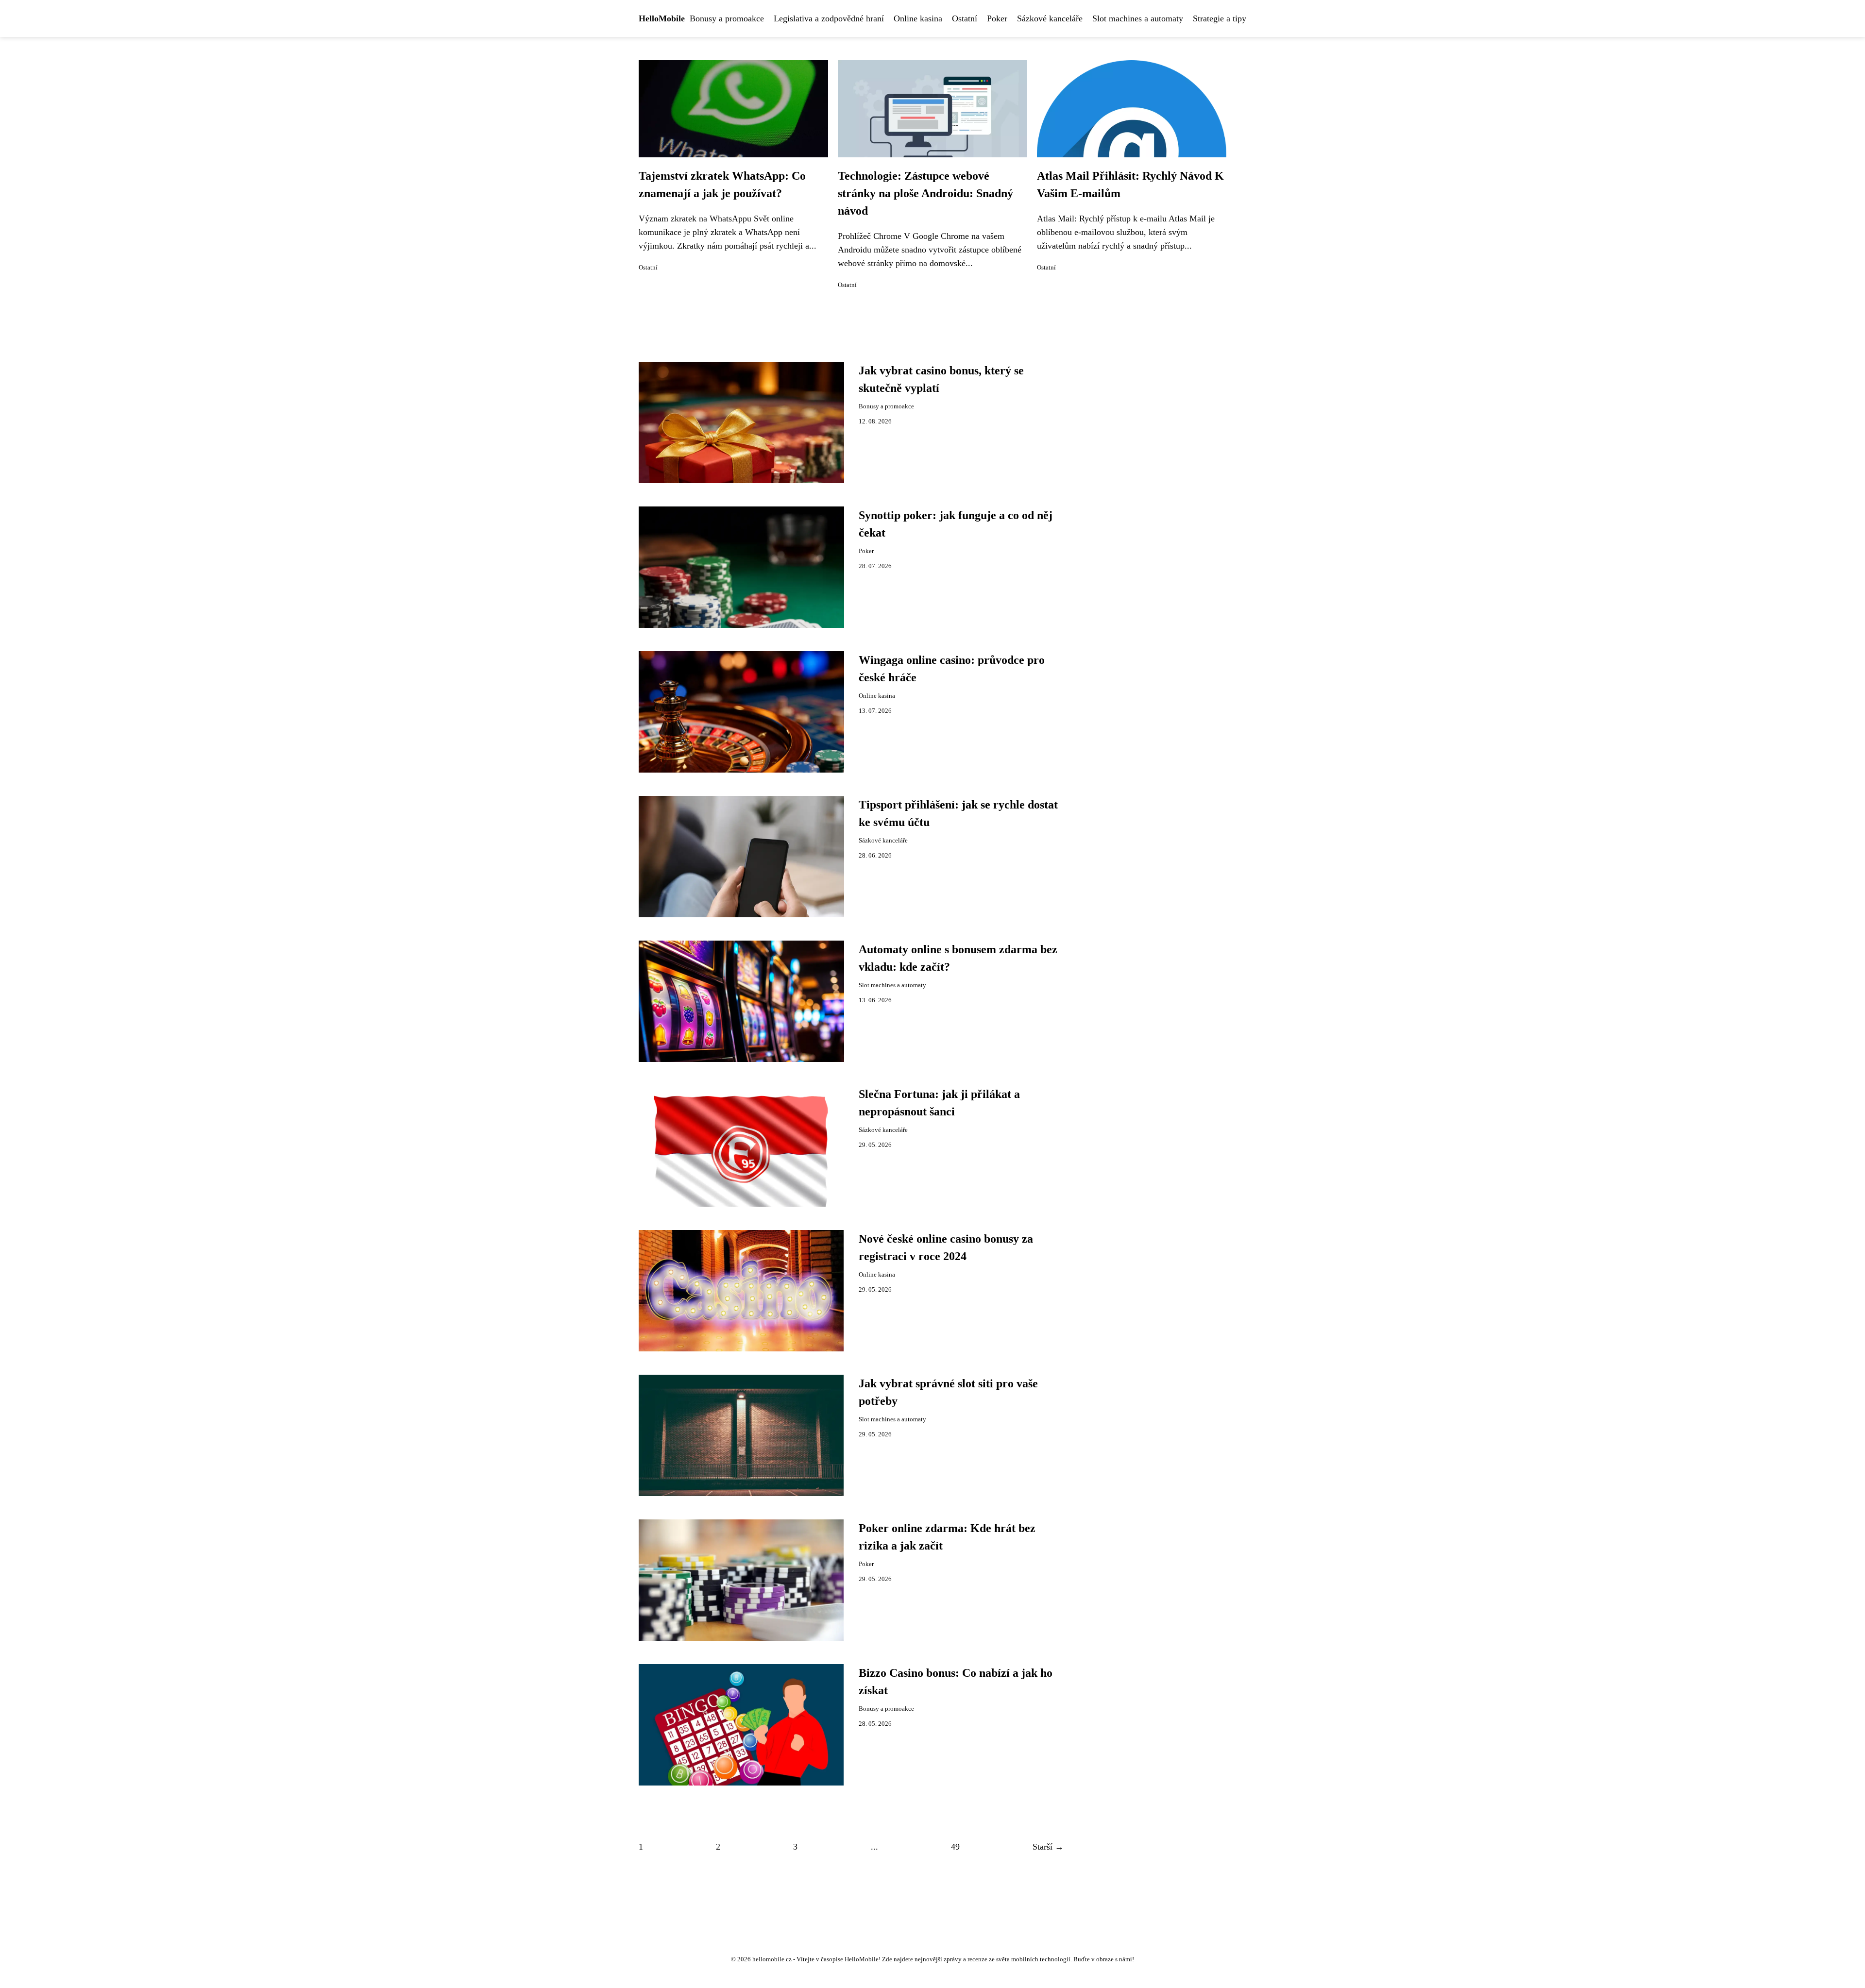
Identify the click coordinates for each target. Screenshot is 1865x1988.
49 (955, 1847)
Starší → (1048, 1847)
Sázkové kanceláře (1050, 18)
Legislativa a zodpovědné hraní (829, 18)
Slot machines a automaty (1138, 18)
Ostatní (965, 18)
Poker (997, 18)
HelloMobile (662, 18)
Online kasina (918, 18)
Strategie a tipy (1220, 18)
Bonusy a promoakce (727, 18)
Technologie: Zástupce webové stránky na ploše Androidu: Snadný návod (925, 193)
